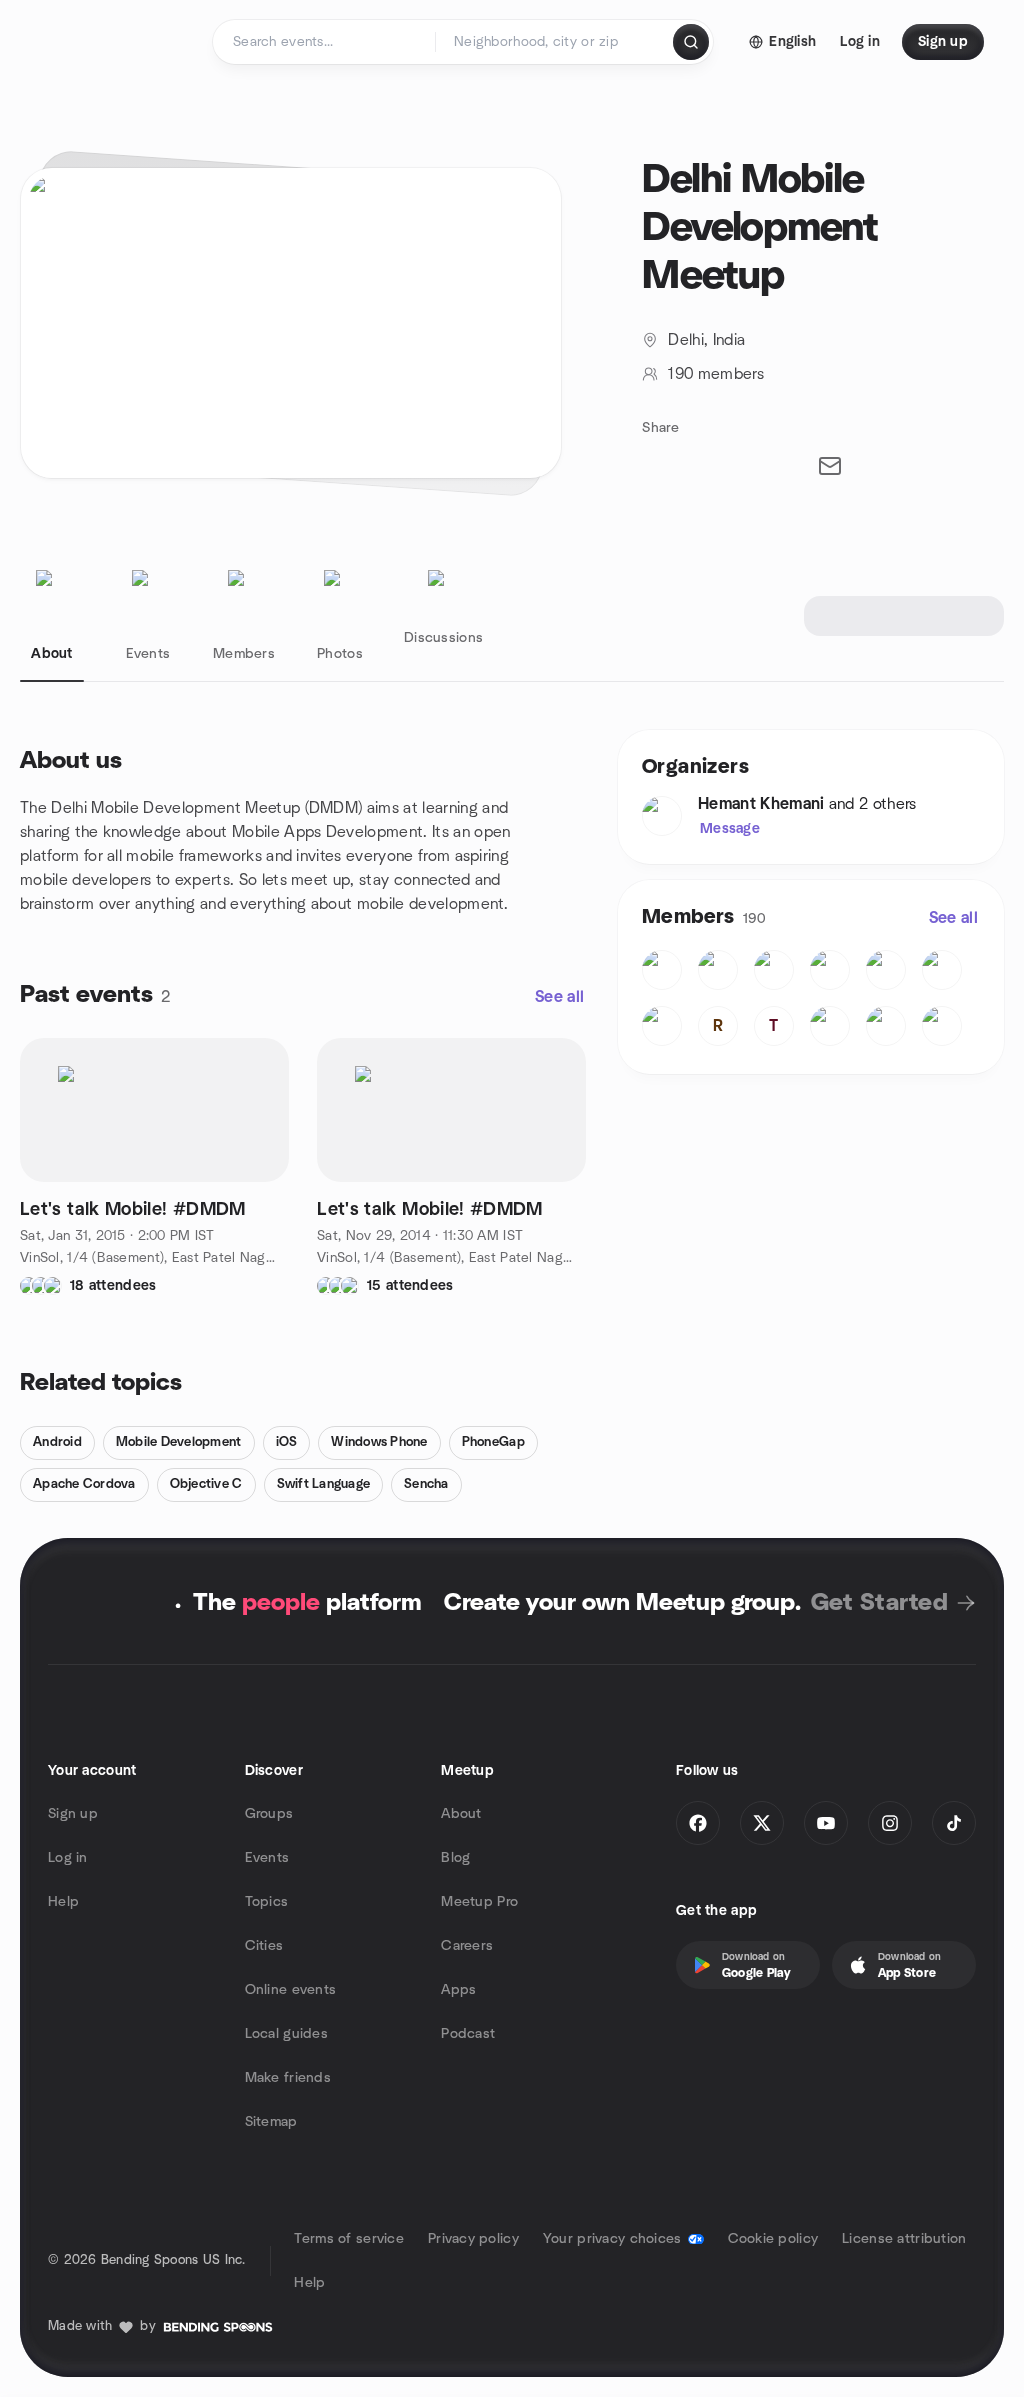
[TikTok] (954, 1823)
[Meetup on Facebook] (698, 1823)
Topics (267, 1902)
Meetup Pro (479, 1902)
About (461, 1814)
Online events (291, 1990)
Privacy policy (473, 2239)
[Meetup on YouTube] (826, 1823)
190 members (716, 374)
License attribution (904, 2239)
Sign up (73, 1814)
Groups (269, 1814)
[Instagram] (890, 1823)
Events (267, 1858)
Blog (455, 1858)
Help (63, 1902)
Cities (264, 1946)
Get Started (879, 1603)
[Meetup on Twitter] (762, 1823)
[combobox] (555, 42)
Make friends (288, 2078)
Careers (467, 1946)
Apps (458, 1990)
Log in (68, 1858)
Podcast (468, 2034)
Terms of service (348, 2239)
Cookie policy (773, 2239)
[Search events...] (691, 42)
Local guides (286, 2034)
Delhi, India (706, 340)
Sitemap (271, 2122)
